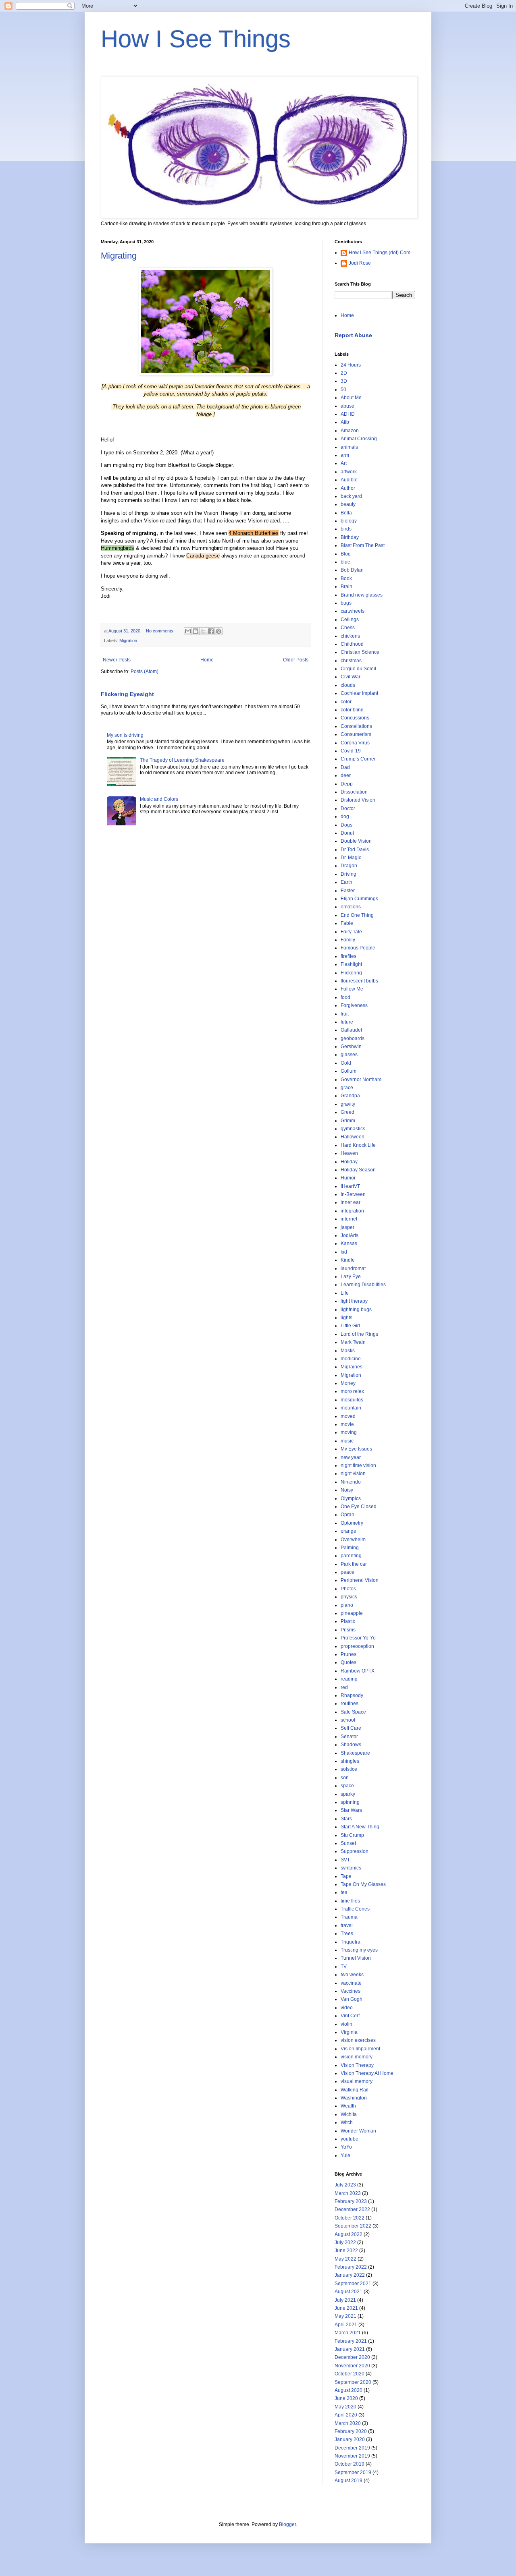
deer (346, 775)
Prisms (348, 1630)
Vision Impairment (360, 2049)
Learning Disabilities (363, 1285)
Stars (346, 1819)
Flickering (351, 973)
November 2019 (352, 2456)
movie (347, 1424)
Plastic (348, 1621)
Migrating (119, 256)
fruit (345, 1014)
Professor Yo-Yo (358, 1638)
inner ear (351, 1202)
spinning (350, 1802)
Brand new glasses (362, 595)
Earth (346, 882)
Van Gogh (352, 1999)
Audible (349, 480)
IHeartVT (350, 1186)
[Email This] (188, 631)
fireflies (349, 956)
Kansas (349, 1243)
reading (349, 1679)
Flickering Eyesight (127, 694)
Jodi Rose (360, 263)
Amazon (350, 431)
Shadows (351, 1745)
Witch (347, 2122)
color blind (352, 710)
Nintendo (351, 1482)
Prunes (349, 1654)
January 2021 (350, 2349)
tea (344, 1892)
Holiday (349, 1162)
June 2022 (346, 2251)
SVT (345, 1860)
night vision (353, 1473)
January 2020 (350, 2439)
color (346, 702)
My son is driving (125, 735)
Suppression (355, 1851)
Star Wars (351, 1810)
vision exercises (358, 2040)
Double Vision (356, 841)
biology (349, 521)
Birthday (350, 537)
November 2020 (352, 2366)
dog (345, 817)
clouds (348, 685)
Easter (348, 891)
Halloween (353, 1137)
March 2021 (348, 2333)
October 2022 (350, 2218)
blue (345, 562)
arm (345, 455)
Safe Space (353, 1712)
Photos (348, 1589)
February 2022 (351, 2267)
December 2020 (352, 2357)
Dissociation (354, 792)
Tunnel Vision (356, 1958)
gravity (348, 1104)
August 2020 (349, 2390)
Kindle (348, 1260)
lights (346, 1318)
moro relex (352, 1391)
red (344, 1687)
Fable (347, 923)
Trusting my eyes (359, 1950)
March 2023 (348, 2193)
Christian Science (360, 652)
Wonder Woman (358, 2131)
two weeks (352, 1975)
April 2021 (346, 2325)
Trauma (349, 1917)
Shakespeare (355, 1753)
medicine (351, 1359)
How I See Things (196, 39)
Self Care (351, 1728)
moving (349, 1432)
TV (344, 1967)
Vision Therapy (357, 2065)
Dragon (349, 866)
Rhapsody (352, 1695)
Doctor (348, 808)
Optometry (352, 1523)
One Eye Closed (359, 1507)
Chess (348, 628)
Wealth (348, 2106)
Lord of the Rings (359, 1334)
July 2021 (345, 2300)
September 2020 (353, 2382)
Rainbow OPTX (358, 1671)
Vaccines (351, 1991)
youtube (350, 2139)
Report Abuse (353, 335)
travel (347, 1925)
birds (346, 529)
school (348, 1720)
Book (346, 578)
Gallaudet (351, 1030)
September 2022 (353, 2226)
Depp (347, 784)
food (345, 997)
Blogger (287, 2524)
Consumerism (356, 734)
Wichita (349, 2114)
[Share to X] (203, 631)
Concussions (355, 718)
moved (348, 1416)
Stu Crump (352, 1835)
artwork (349, 472)
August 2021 (349, 2292)
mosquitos (352, 1400)
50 (343, 390)
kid (344, 1252)
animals (349, 447)
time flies (350, 1901)
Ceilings (350, 620)
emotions (351, 907)
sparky (348, 1794)
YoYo (346, 2147)
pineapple (352, 1613)
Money (348, 1383)
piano (347, 1605)
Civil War (351, 677)
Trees (347, 1934)
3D (344, 381)
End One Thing (357, 915)
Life (345, 1293)
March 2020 (348, 2423)
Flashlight (351, 964)
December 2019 (352, 2448)
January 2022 (350, 2275)
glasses (349, 1055)
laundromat (353, 1268)
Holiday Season (358, 1170)
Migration (128, 640)
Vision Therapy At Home (367, 2073)
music (347, 1441)
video (347, 2008)
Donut (347, 833)
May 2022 (345, 2259)
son (345, 1778)
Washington (354, 2098)
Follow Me (352, 989)
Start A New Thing (360, 1827)
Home (207, 660)
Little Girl (350, 1326)
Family (348, 940)
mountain (351, 1408)
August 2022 (349, 2234)
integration (352, 1211)
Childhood (352, 644)
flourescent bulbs (359, 981)
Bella (346, 513)
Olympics (351, 1498)
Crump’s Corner (358, 759)
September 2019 (353, 2472)
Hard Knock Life (358, 1145)
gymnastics (353, 1129)
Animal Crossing (359, 439)
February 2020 (351, 2431)
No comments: (161, 631)
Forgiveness (354, 1005)
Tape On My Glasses (363, 1884)
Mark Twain (353, 1342)
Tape (346, 1876)
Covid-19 (351, 751)
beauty (348, 504)
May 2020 (345, 2407)
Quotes (349, 1662)
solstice (349, 1769)
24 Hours (351, 365)
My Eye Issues (356, 1449)
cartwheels (353, 611)
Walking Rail (355, 2090)
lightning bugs (356, 1310)
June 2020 (346, 2398)
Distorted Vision (358, 800)
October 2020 (350, 2374)
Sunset (348, 1843)
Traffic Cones (355, 1909)
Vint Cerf (350, 2016)
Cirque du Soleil (358, 669)
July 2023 (345, 2185)
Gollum (349, 1071)
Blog (346, 554)
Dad (345, 767)
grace (347, 1088)
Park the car (354, 1564)
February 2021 (351, 2341)
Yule (345, 2155)
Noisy (347, 1490)
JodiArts (350, 1235)
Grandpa (350, 1096)
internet (349, 1219)
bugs (346, 603)
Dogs (346, 825)
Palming (350, 1548)
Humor (348, 1178)
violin (346, 2024)
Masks (348, 1351)
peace (347, 1572)
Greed (347, 1112)
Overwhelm (353, 1540)
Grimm (348, 1121)
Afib (345, 422)
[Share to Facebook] (211, 631)
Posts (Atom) (145, 671)
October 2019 (350, 2464)
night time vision (358, 1465)
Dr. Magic (351, 858)
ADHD (348, 414)
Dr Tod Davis (355, 850)
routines (350, 1704)
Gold (346, 1063)
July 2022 (345, 2242)
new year (351, 1457)
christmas (351, 661)
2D (344, 373)
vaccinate (351, 1983)
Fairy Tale (351, 932)
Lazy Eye (351, 1277)
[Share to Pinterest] (218, 631)
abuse (347, 406)
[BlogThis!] (196, 631)
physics (349, 1597)
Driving (349, 874)
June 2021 (346, 2308)
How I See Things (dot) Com (380, 253)
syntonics (351, 1868)
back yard (351, 496)
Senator (349, 1737)
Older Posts (296, 660)
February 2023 (351, 2201)
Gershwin (351, 1047)
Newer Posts (117, 660)
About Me (351, 398)
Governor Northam (361, 1080)
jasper (347, 1227)
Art (344, 463)
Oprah (347, 1515)
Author (348, 488)
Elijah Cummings (359, 899)
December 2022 (352, 2209)
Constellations (356, 726)
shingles (350, 1761)
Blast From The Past (363, 545)
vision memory (357, 2057)
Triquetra (351, 1942)
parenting (351, 1556)
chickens (350, 636)
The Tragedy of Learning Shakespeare (182, 760)
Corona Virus (355, 743)
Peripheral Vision (360, 1580)
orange (349, 1531)
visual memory (357, 2081)
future (347, 1022)
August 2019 (349, 2481)
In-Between (353, 1194)
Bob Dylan (352, 570)
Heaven (349, 1153)
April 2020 (346, 2415)
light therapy (354, 1301)
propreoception (357, 1646)
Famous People (358, 948)
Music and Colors (159, 799)
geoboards (353, 1038)
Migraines (352, 1367)
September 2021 (353, 2284)
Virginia (349, 2032)
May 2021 (345, 2316)
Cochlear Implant (359, 693)
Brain (346, 586)
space (347, 1786)
